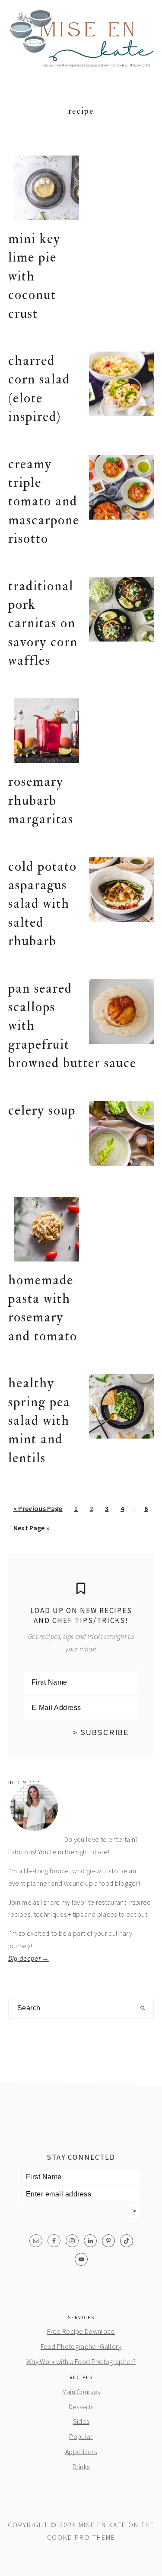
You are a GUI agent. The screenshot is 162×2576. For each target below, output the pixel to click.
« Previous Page (38, 1511)
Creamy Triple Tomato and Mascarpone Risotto (44, 502)
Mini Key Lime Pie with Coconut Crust (34, 276)
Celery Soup (42, 1110)
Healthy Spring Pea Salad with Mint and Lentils (39, 1421)
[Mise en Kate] (81, 63)
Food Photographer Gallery (81, 2346)
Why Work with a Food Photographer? (81, 2361)
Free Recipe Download (81, 2331)
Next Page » (32, 1530)
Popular (81, 2436)
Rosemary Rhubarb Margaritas (41, 801)
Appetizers (81, 2451)
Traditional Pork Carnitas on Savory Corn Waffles (43, 624)
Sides (81, 2421)
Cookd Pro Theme (81, 2537)
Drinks (81, 2467)
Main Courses (81, 2392)
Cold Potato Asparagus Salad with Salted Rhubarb (43, 904)
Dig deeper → (29, 1958)
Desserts (81, 2407)
